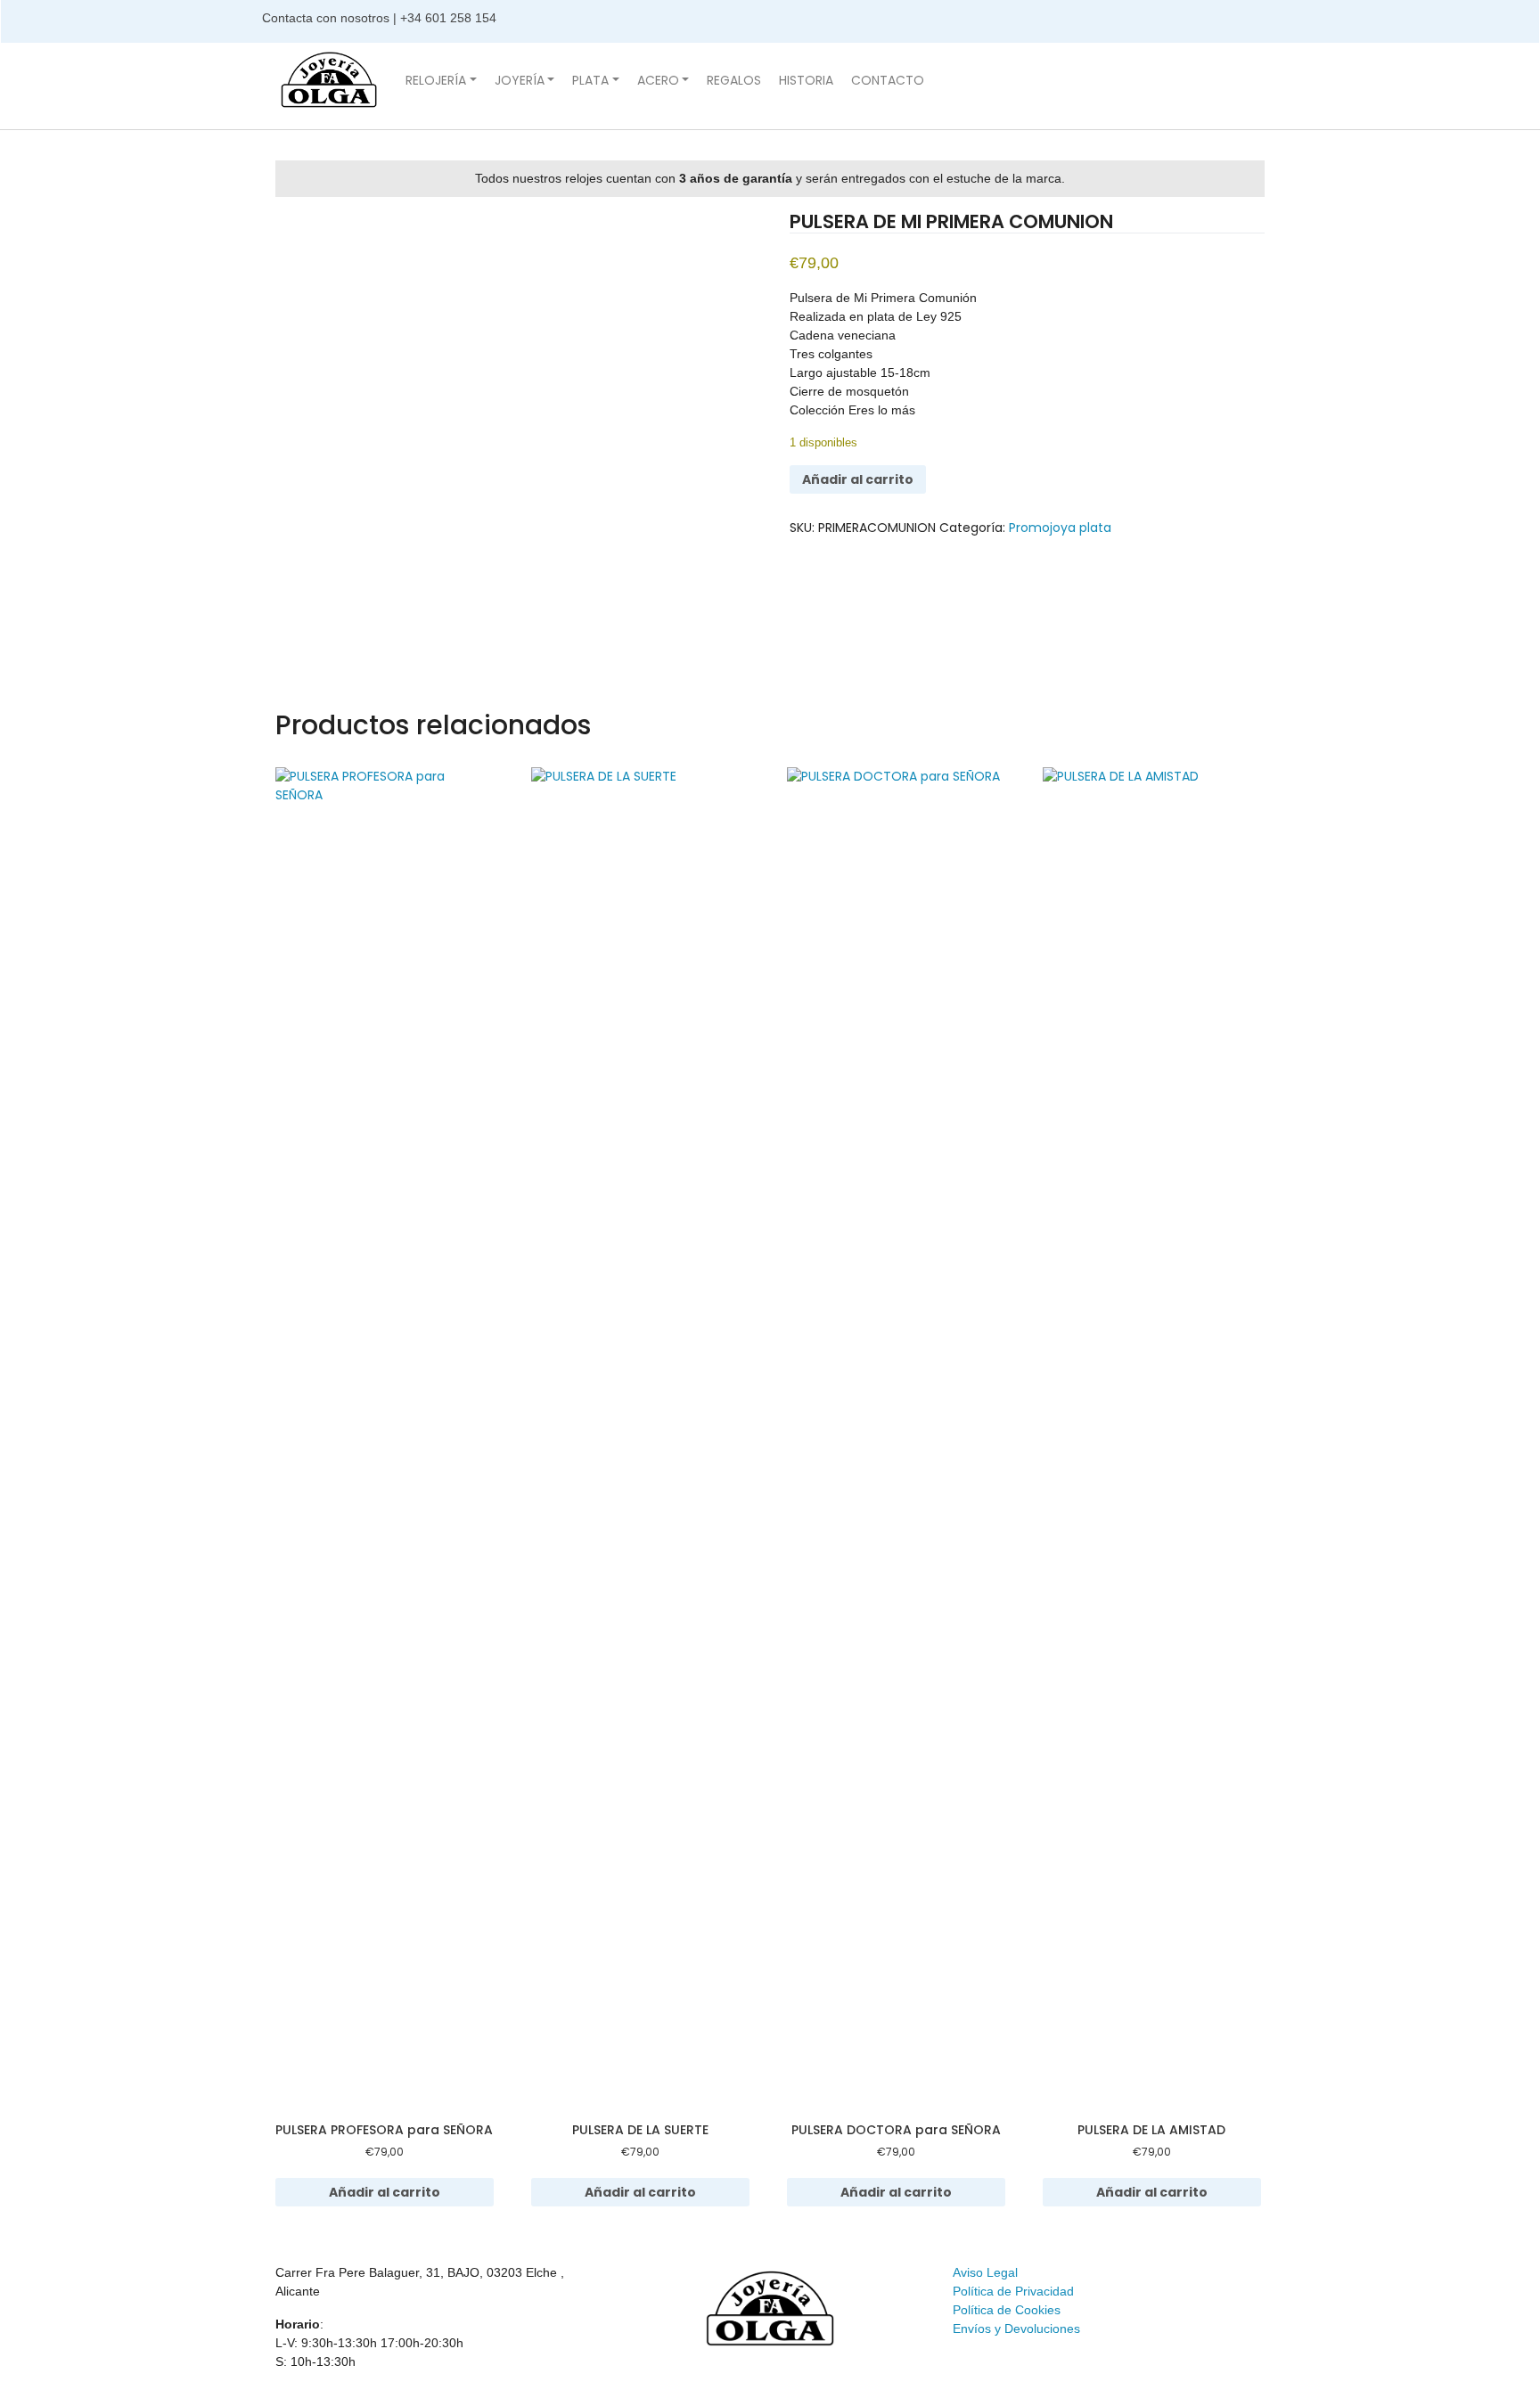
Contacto (888, 80)
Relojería (436, 80)
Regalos (734, 80)
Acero (658, 80)
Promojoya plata (1060, 528)
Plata (590, 80)
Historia (806, 80)
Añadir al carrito (858, 479)
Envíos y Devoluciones (1016, 2329)
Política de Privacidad (1013, 2291)
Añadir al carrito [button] (385, 2192)
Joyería (520, 80)
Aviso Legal (985, 2272)
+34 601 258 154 (450, 18)
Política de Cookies (1007, 2310)
